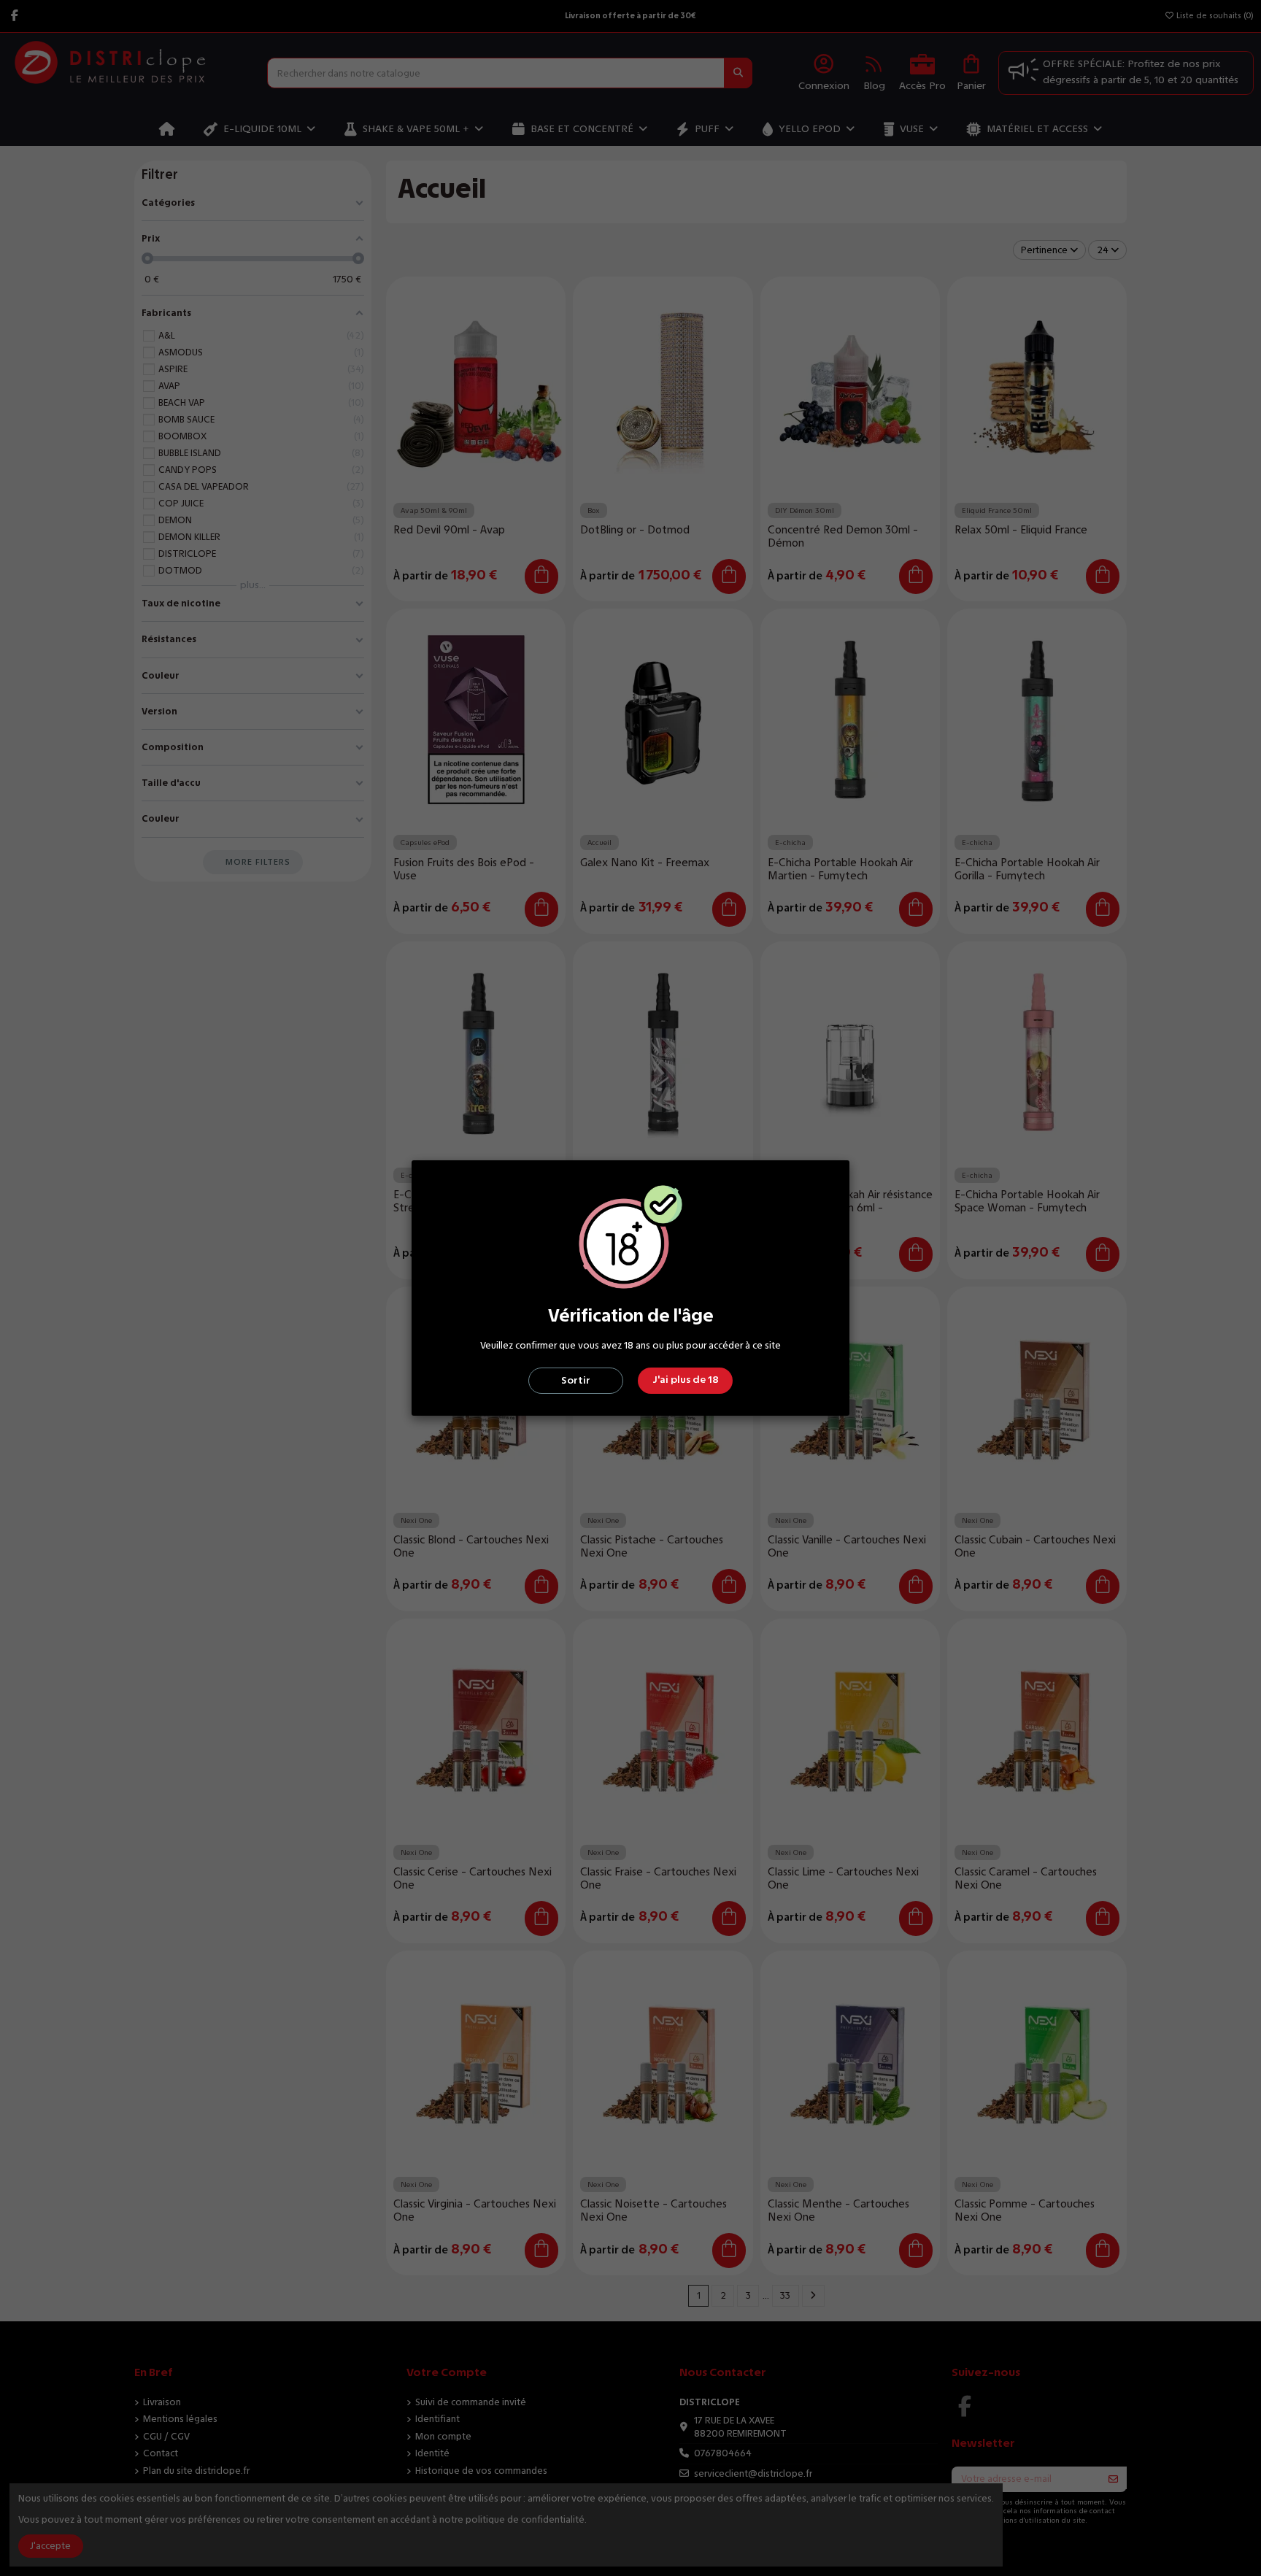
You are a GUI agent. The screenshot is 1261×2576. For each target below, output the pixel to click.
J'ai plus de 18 (686, 1380)
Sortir (576, 1380)
